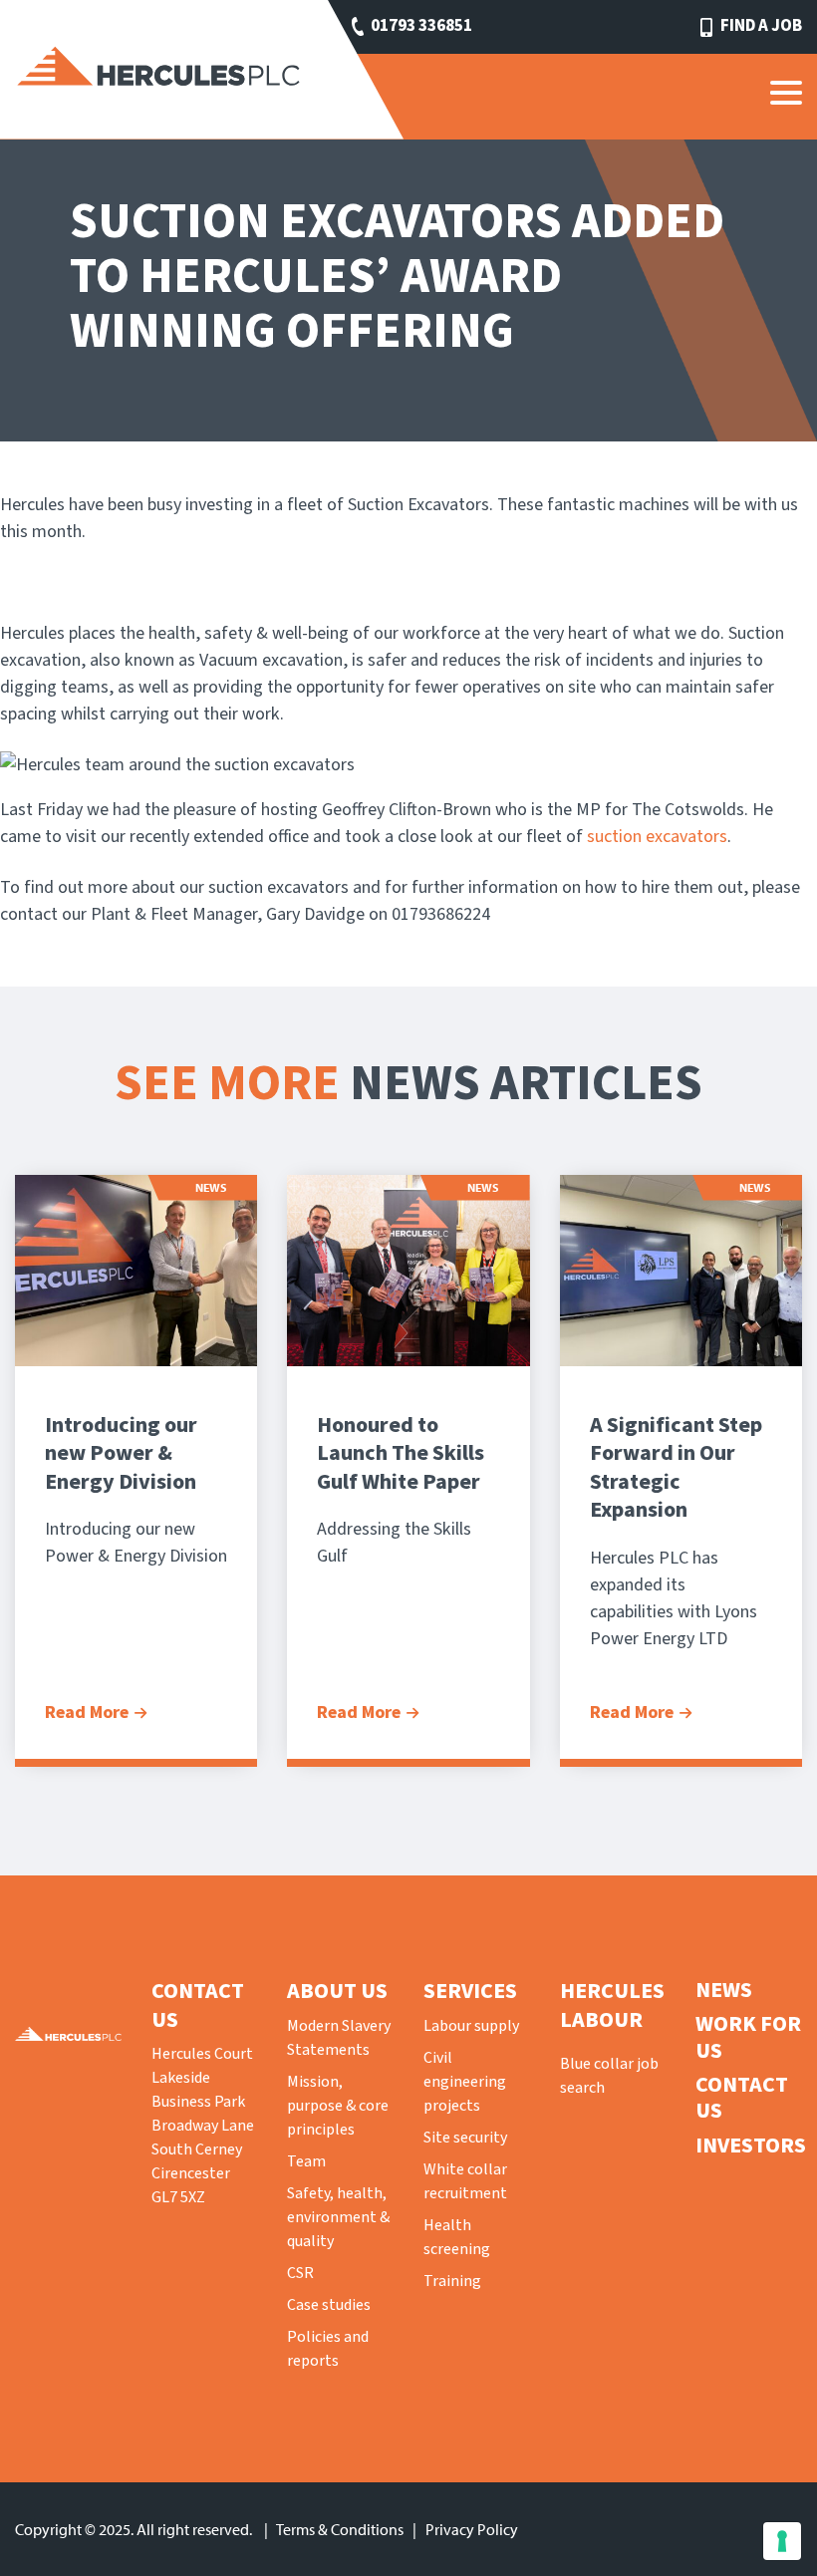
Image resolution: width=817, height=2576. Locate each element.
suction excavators (657, 837)
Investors (751, 2146)
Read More (87, 1713)
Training (452, 2281)
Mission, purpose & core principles (338, 2106)
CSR (300, 2273)
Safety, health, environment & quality (338, 2217)
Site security (465, 2138)
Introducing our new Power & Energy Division (121, 1453)
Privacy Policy (472, 2529)
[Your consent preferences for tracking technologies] (782, 2541)
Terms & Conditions (340, 2529)
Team (306, 2161)
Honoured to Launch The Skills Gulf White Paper (401, 1453)
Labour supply (471, 2026)
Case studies (329, 2305)
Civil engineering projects (465, 2082)
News (724, 1990)
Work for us (748, 2037)
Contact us (742, 2098)
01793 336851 (421, 26)
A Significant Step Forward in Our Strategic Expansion (676, 1468)
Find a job (761, 26)
